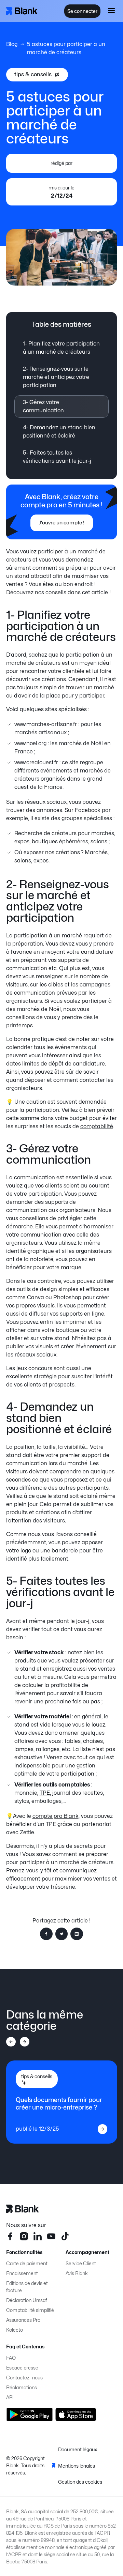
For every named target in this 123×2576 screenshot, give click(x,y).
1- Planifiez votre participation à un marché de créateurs (61, 348)
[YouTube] (51, 2236)
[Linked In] (38, 2236)
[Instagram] (24, 2236)
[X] (65, 2236)
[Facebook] (10, 2236)
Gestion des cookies (80, 2482)
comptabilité (97, 1126)
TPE (45, 1793)
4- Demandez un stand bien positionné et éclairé (59, 432)
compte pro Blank (56, 1816)
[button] (111, 11)
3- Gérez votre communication (43, 406)
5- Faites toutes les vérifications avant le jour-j (57, 457)
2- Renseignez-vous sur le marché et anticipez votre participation (56, 377)
